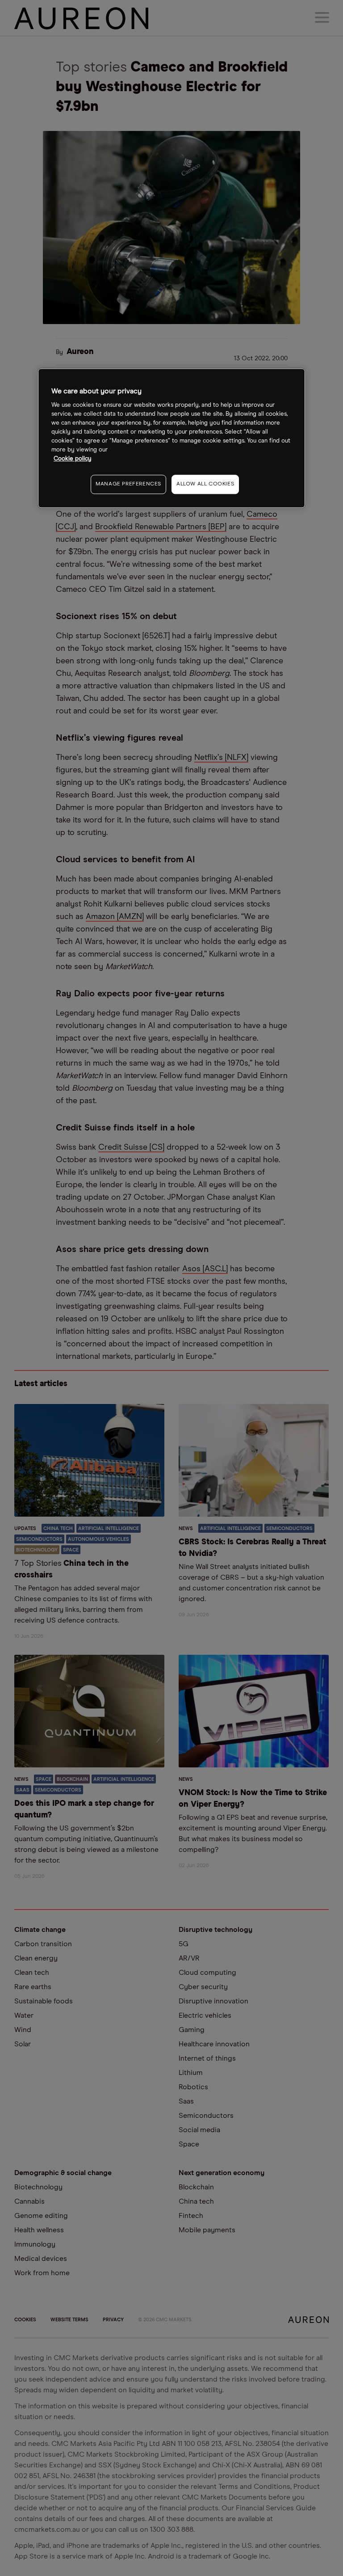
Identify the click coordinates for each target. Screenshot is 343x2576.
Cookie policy (73, 459)
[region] (171, 438)
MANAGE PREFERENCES (128, 484)
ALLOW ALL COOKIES (205, 484)
